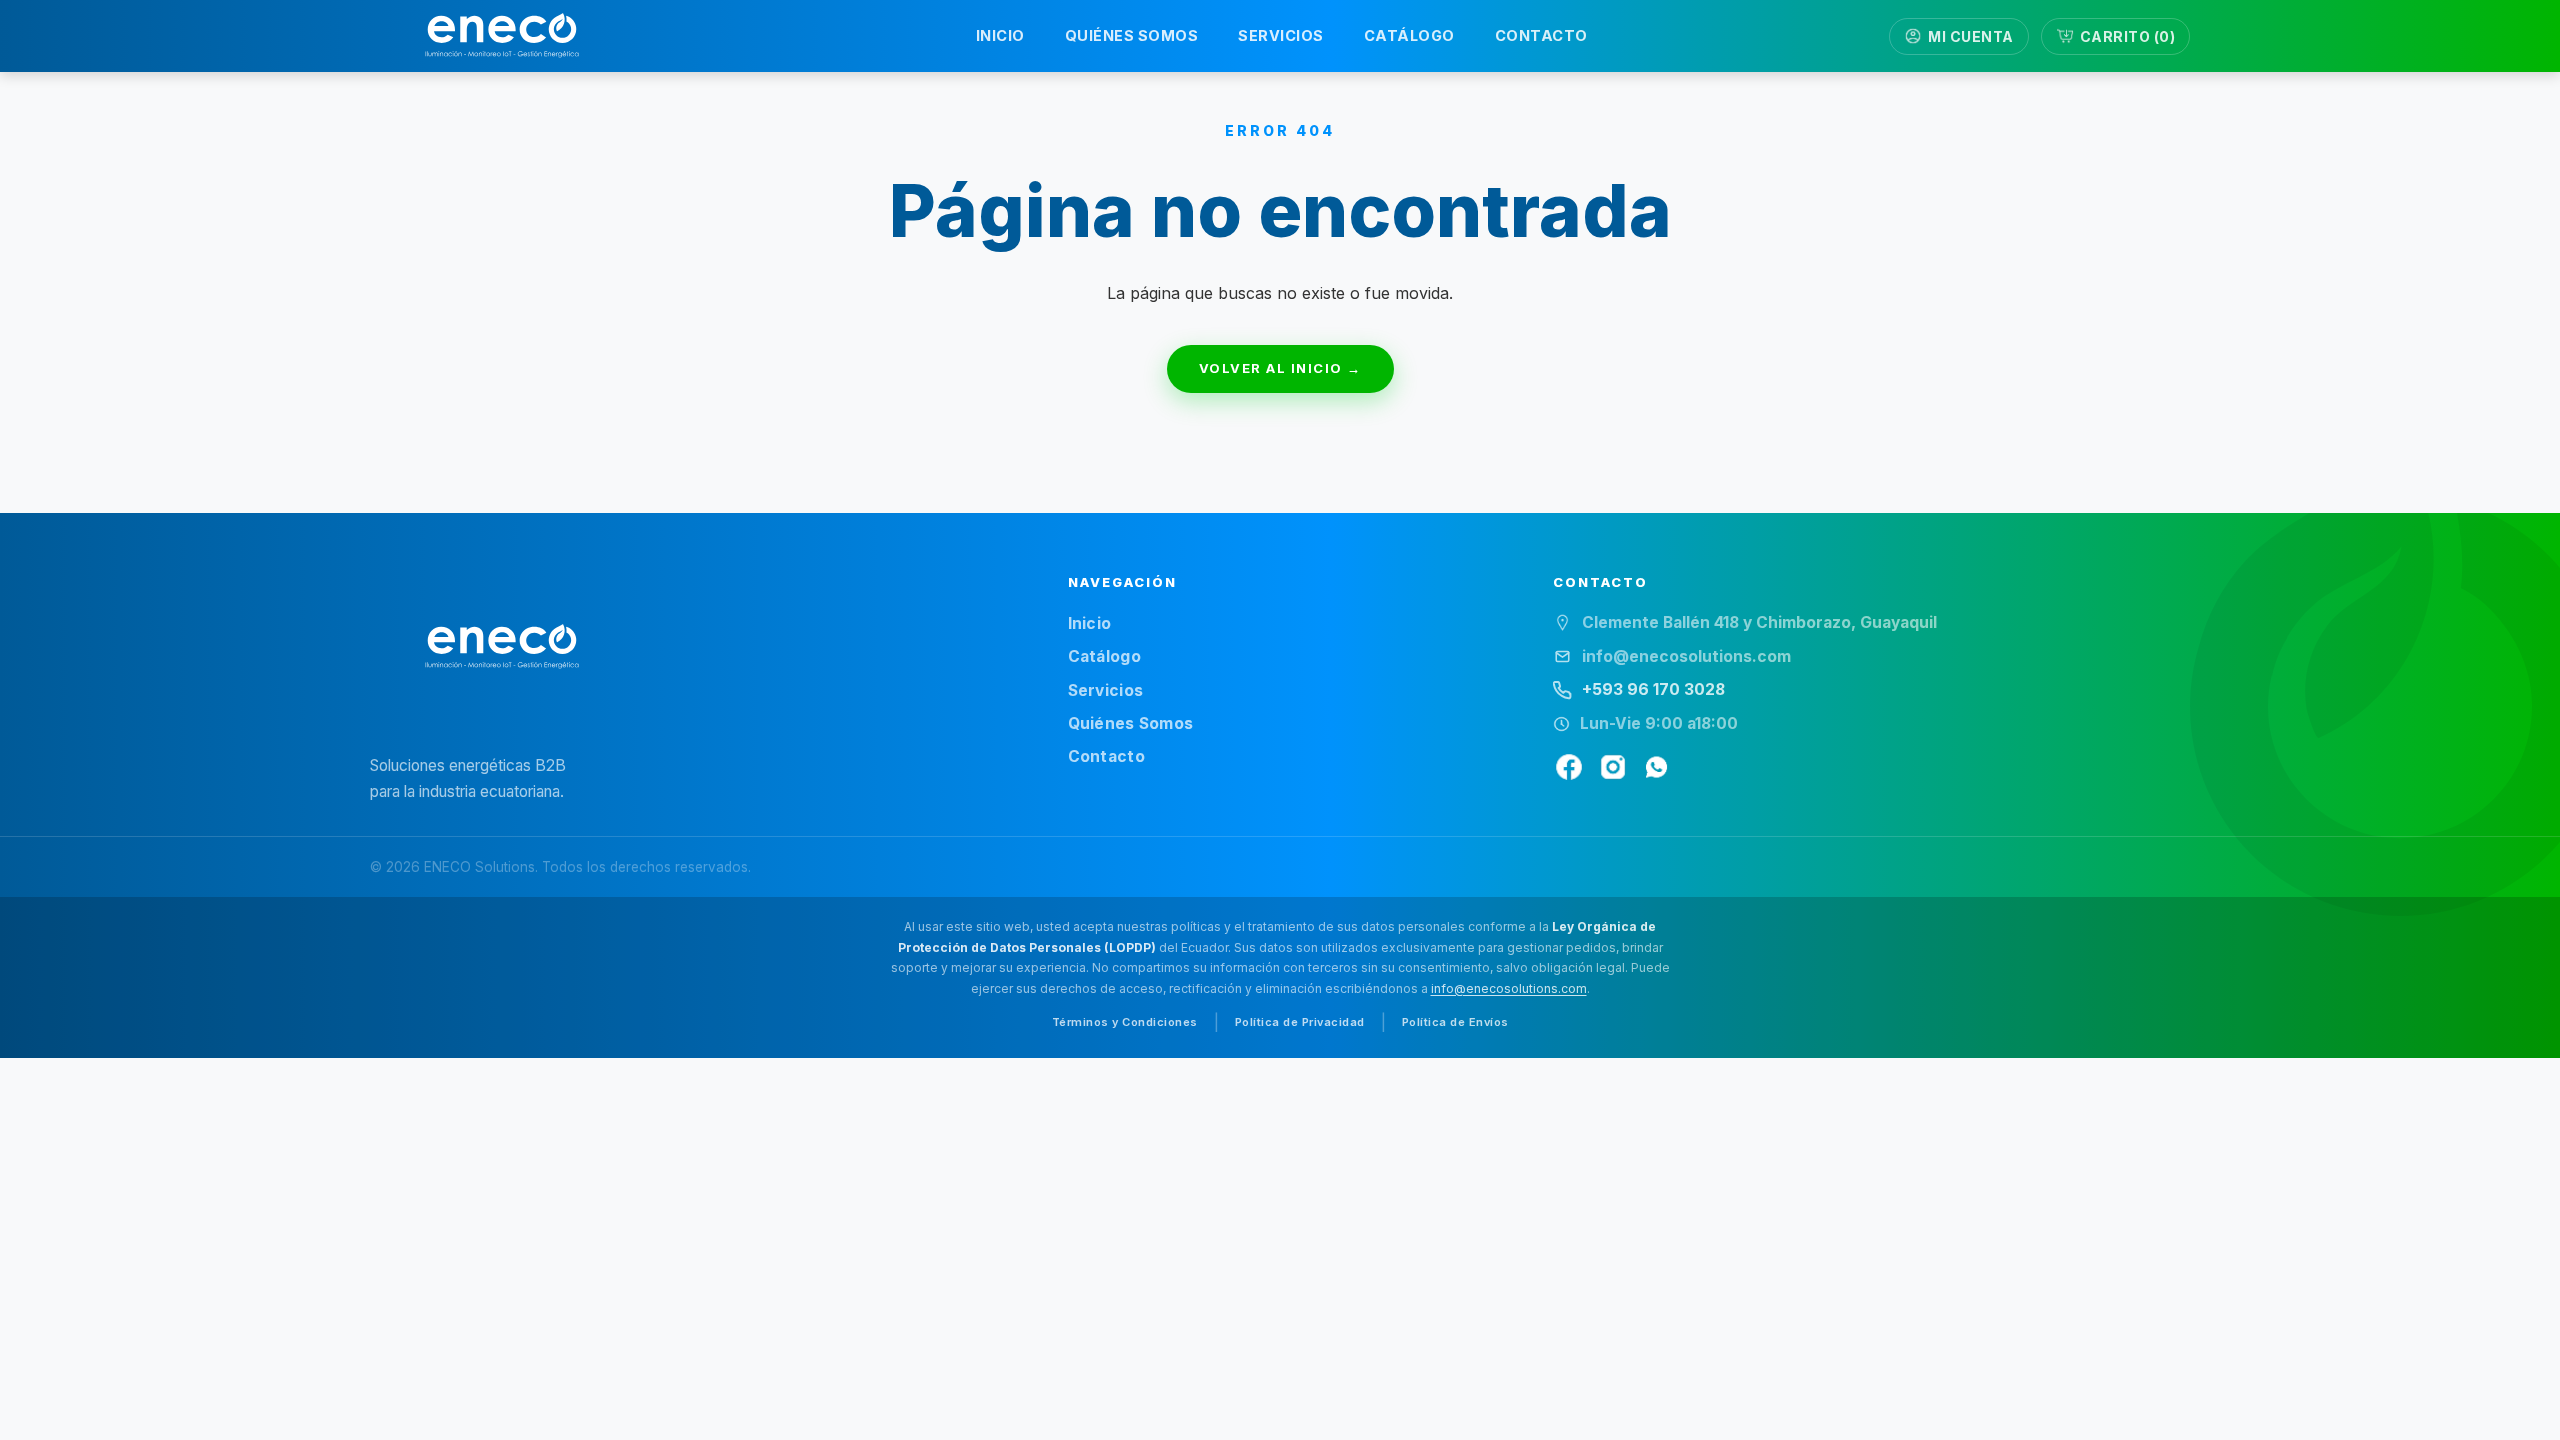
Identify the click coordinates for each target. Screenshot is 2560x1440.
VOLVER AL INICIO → (1280, 368)
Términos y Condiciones (1125, 1022)
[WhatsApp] (1657, 767)
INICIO (1000, 35)
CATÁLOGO (1409, 35)
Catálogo (1104, 656)
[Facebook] (1569, 767)
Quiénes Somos (1131, 723)
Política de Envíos (1455, 1022)
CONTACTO (1541, 35)
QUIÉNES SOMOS (1132, 35)
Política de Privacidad (1300, 1022)
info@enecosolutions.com (1509, 988)
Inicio (1090, 623)
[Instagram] (1613, 767)
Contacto (1106, 756)
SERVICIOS (1281, 35)
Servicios (1106, 690)
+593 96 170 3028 (1653, 689)
